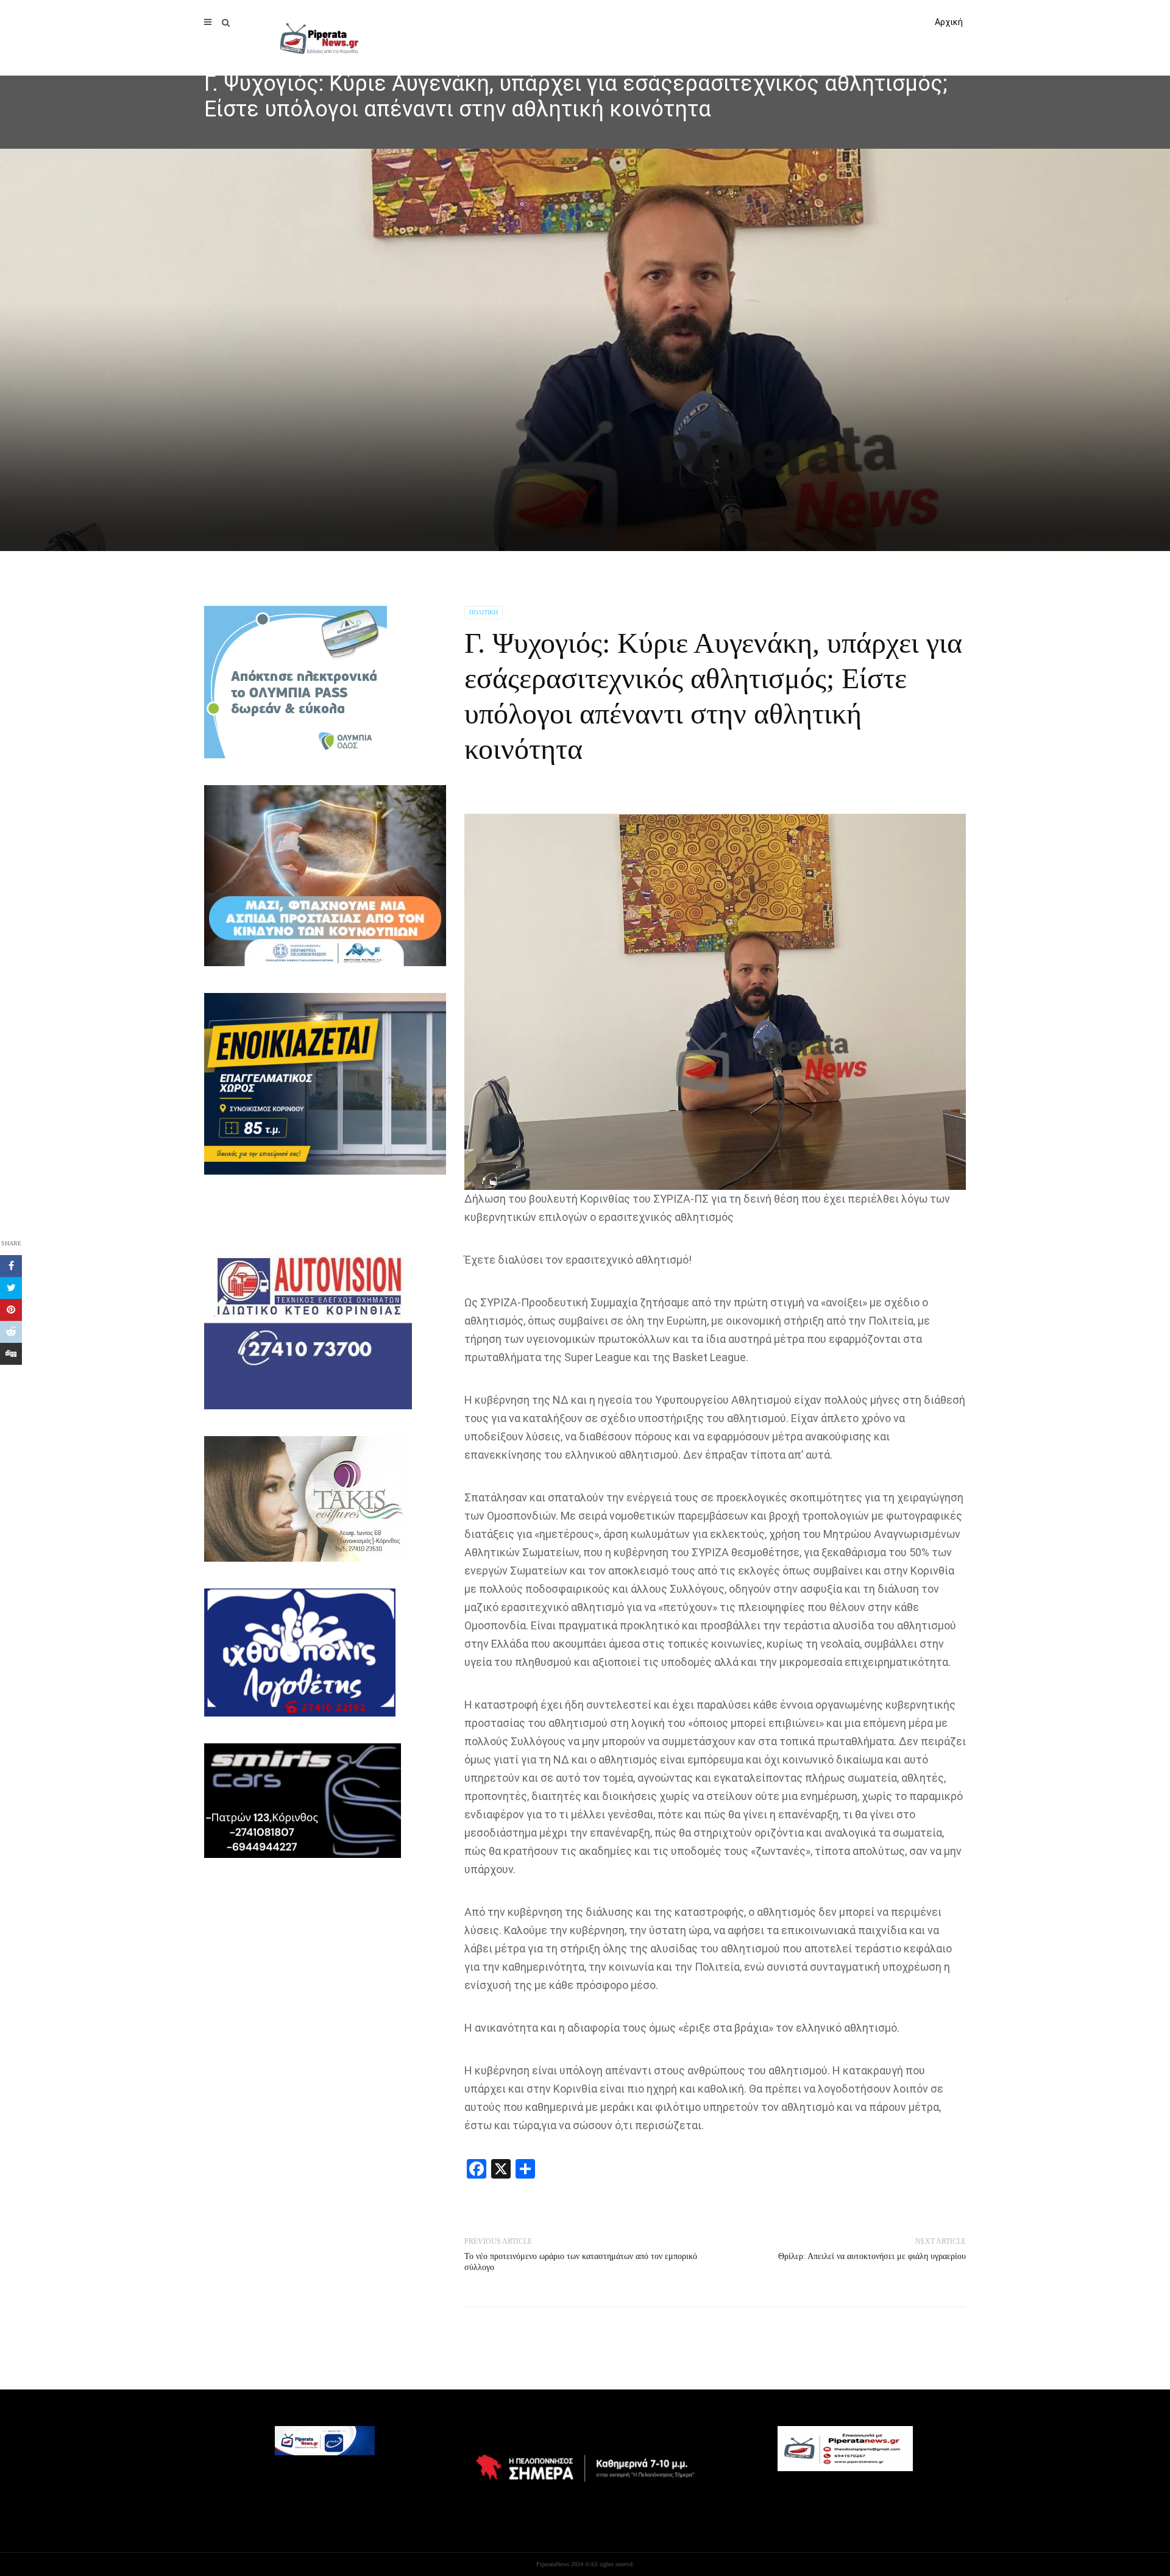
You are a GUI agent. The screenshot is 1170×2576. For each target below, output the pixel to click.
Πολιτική (484, 612)
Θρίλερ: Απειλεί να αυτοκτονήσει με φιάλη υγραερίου (872, 2256)
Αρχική (949, 22)
